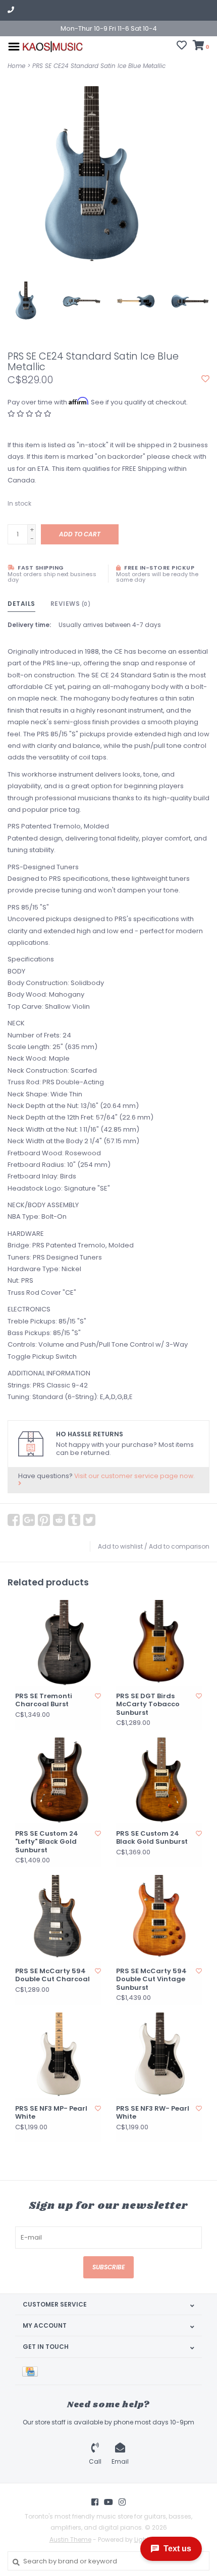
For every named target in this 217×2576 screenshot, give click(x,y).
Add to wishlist (120, 1546)
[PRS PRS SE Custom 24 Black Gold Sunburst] (159, 1780)
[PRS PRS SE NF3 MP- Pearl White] (58, 2055)
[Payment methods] (32, 2371)
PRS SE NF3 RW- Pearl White (153, 2113)
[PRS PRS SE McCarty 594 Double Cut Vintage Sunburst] (159, 1918)
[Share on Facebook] (14, 1520)
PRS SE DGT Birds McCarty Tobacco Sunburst (148, 1704)
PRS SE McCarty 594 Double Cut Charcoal (52, 1975)
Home (16, 66)
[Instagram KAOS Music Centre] (122, 2502)
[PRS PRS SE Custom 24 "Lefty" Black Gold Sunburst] (58, 1780)
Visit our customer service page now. (134, 1476)
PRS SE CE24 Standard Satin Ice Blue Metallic (99, 66)
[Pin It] (44, 1520)
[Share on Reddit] (59, 1520)
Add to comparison (179, 1546)
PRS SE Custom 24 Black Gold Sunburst (152, 1838)
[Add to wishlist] (205, 379)
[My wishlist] (182, 47)
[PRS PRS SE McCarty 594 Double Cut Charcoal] (58, 1918)
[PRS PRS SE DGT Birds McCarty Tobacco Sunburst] (159, 1643)
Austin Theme (70, 2539)
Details (21, 604)
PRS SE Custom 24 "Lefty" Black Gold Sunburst (47, 1842)
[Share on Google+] (29, 1520)
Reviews (71, 604)
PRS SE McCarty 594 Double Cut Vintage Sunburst (151, 1979)
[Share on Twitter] (89, 1520)
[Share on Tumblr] (74, 1520)
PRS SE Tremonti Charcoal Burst (44, 1700)
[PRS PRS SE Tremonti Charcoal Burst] (58, 1643)
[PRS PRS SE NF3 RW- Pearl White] (159, 2055)
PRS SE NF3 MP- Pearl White (51, 2113)
